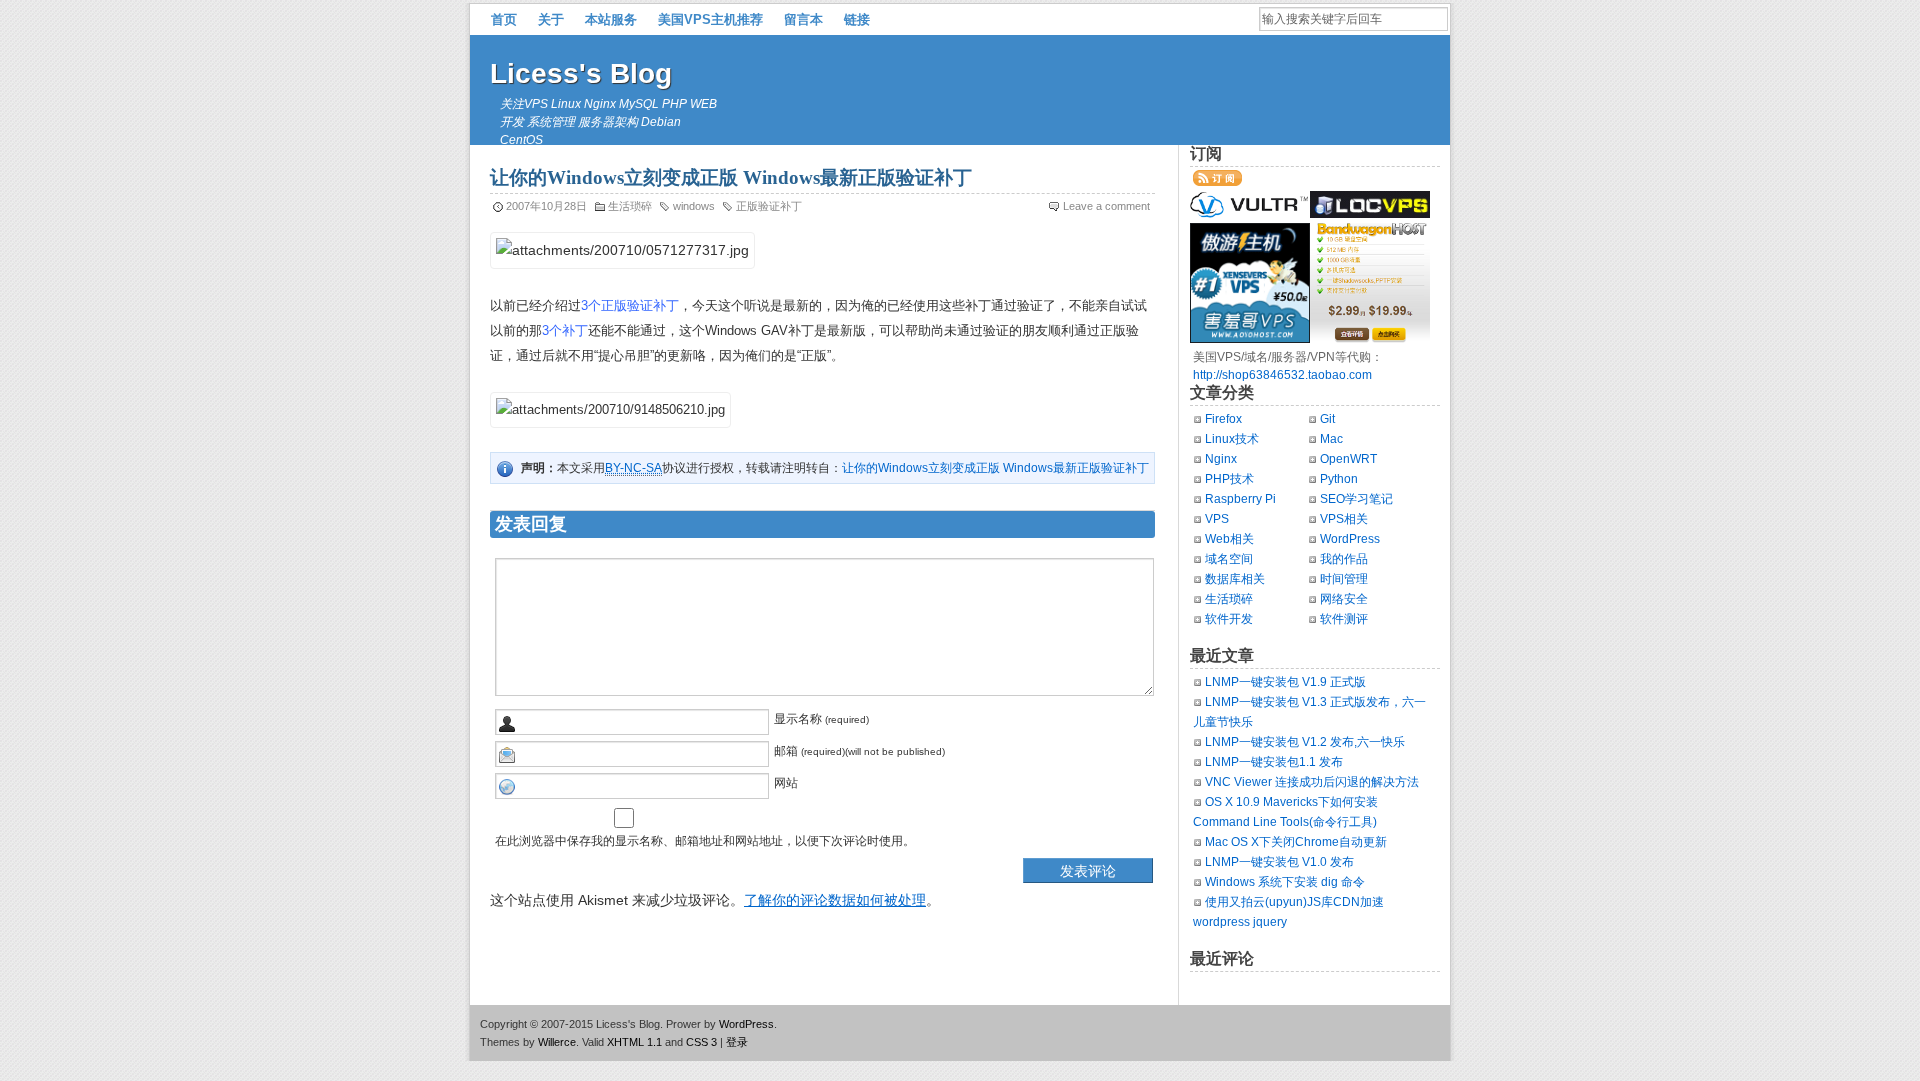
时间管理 (1344, 579)
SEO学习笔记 (1356, 499)
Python (1339, 479)
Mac (1331, 439)
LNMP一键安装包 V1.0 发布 (1279, 862)
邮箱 (786, 751)
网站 (786, 783)
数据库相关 (1235, 579)
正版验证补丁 (769, 206)
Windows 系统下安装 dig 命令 (1285, 882)
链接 (857, 19)
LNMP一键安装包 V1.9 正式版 (1285, 682)
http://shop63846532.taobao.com (1282, 375)
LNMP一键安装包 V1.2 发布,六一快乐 (1305, 742)
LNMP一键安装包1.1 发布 (1274, 762)
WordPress (1350, 539)
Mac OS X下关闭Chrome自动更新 (1296, 842)
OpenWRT (1348, 459)
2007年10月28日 (546, 206)
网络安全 (1344, 599)
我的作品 (1344, 559)
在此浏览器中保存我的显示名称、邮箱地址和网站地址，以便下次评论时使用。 (705, 841)
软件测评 (1344, 619)
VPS (1217, 519)
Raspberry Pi (1240, 499)
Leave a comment (1106, 206)
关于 (551, 19)
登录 (737, 1042)
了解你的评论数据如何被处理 (835, 900)
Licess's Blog (581, 73)
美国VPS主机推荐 (710, 19)
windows (694, 206)
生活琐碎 (630, 206)
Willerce (557, 1042)
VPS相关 (1344, 519)
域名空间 (1229, 559)
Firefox (1223, 419)
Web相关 (1229, 539)
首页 (504, 19)
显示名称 (798, 719)
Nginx (1221, 459)
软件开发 (1229, 619)
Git (1327, 419)
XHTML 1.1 (634, 1042)
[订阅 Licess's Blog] (1217, 182)
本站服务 (611, 19)
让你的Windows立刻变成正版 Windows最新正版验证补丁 (995, 468)
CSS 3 (701, 1042)
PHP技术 (1229, 479)
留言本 (803, 19)
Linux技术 (1232, 439)
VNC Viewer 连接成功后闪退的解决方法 (1312, 782)
